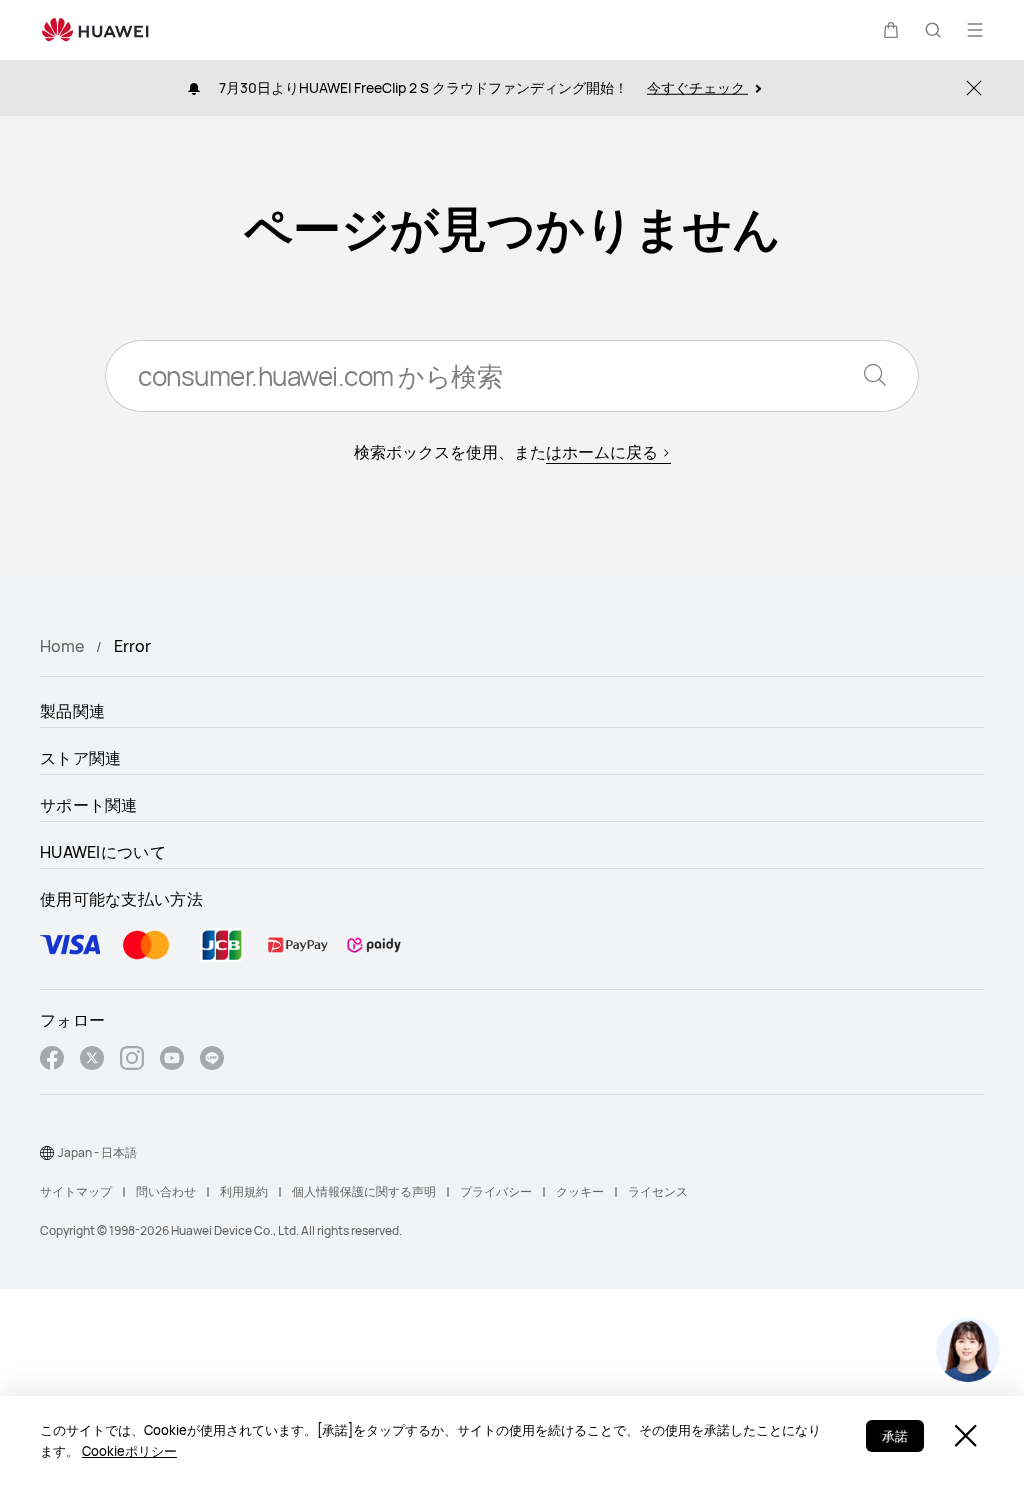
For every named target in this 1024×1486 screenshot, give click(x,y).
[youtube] (172, 1060)
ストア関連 (81, 758)
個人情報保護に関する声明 (364, 1191)
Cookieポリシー (129, 1451)
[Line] (212, 1060)
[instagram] (132, 1060)
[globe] (47, 1153)
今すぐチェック (697, 87)
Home (62, 646)
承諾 (895, 1436)
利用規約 (244, 1191)
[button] (891, 30)
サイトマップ (76, 1191)
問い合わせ (166, 1191)
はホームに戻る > (608, 452)
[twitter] (92, 1060)
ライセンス (658, 1191)
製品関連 (72, 711)
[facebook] (52, 1060)
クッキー (580, 1191)
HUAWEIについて (103, 852)
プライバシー (496, 1191)
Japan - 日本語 (97, 1152)
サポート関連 (89, 805)
